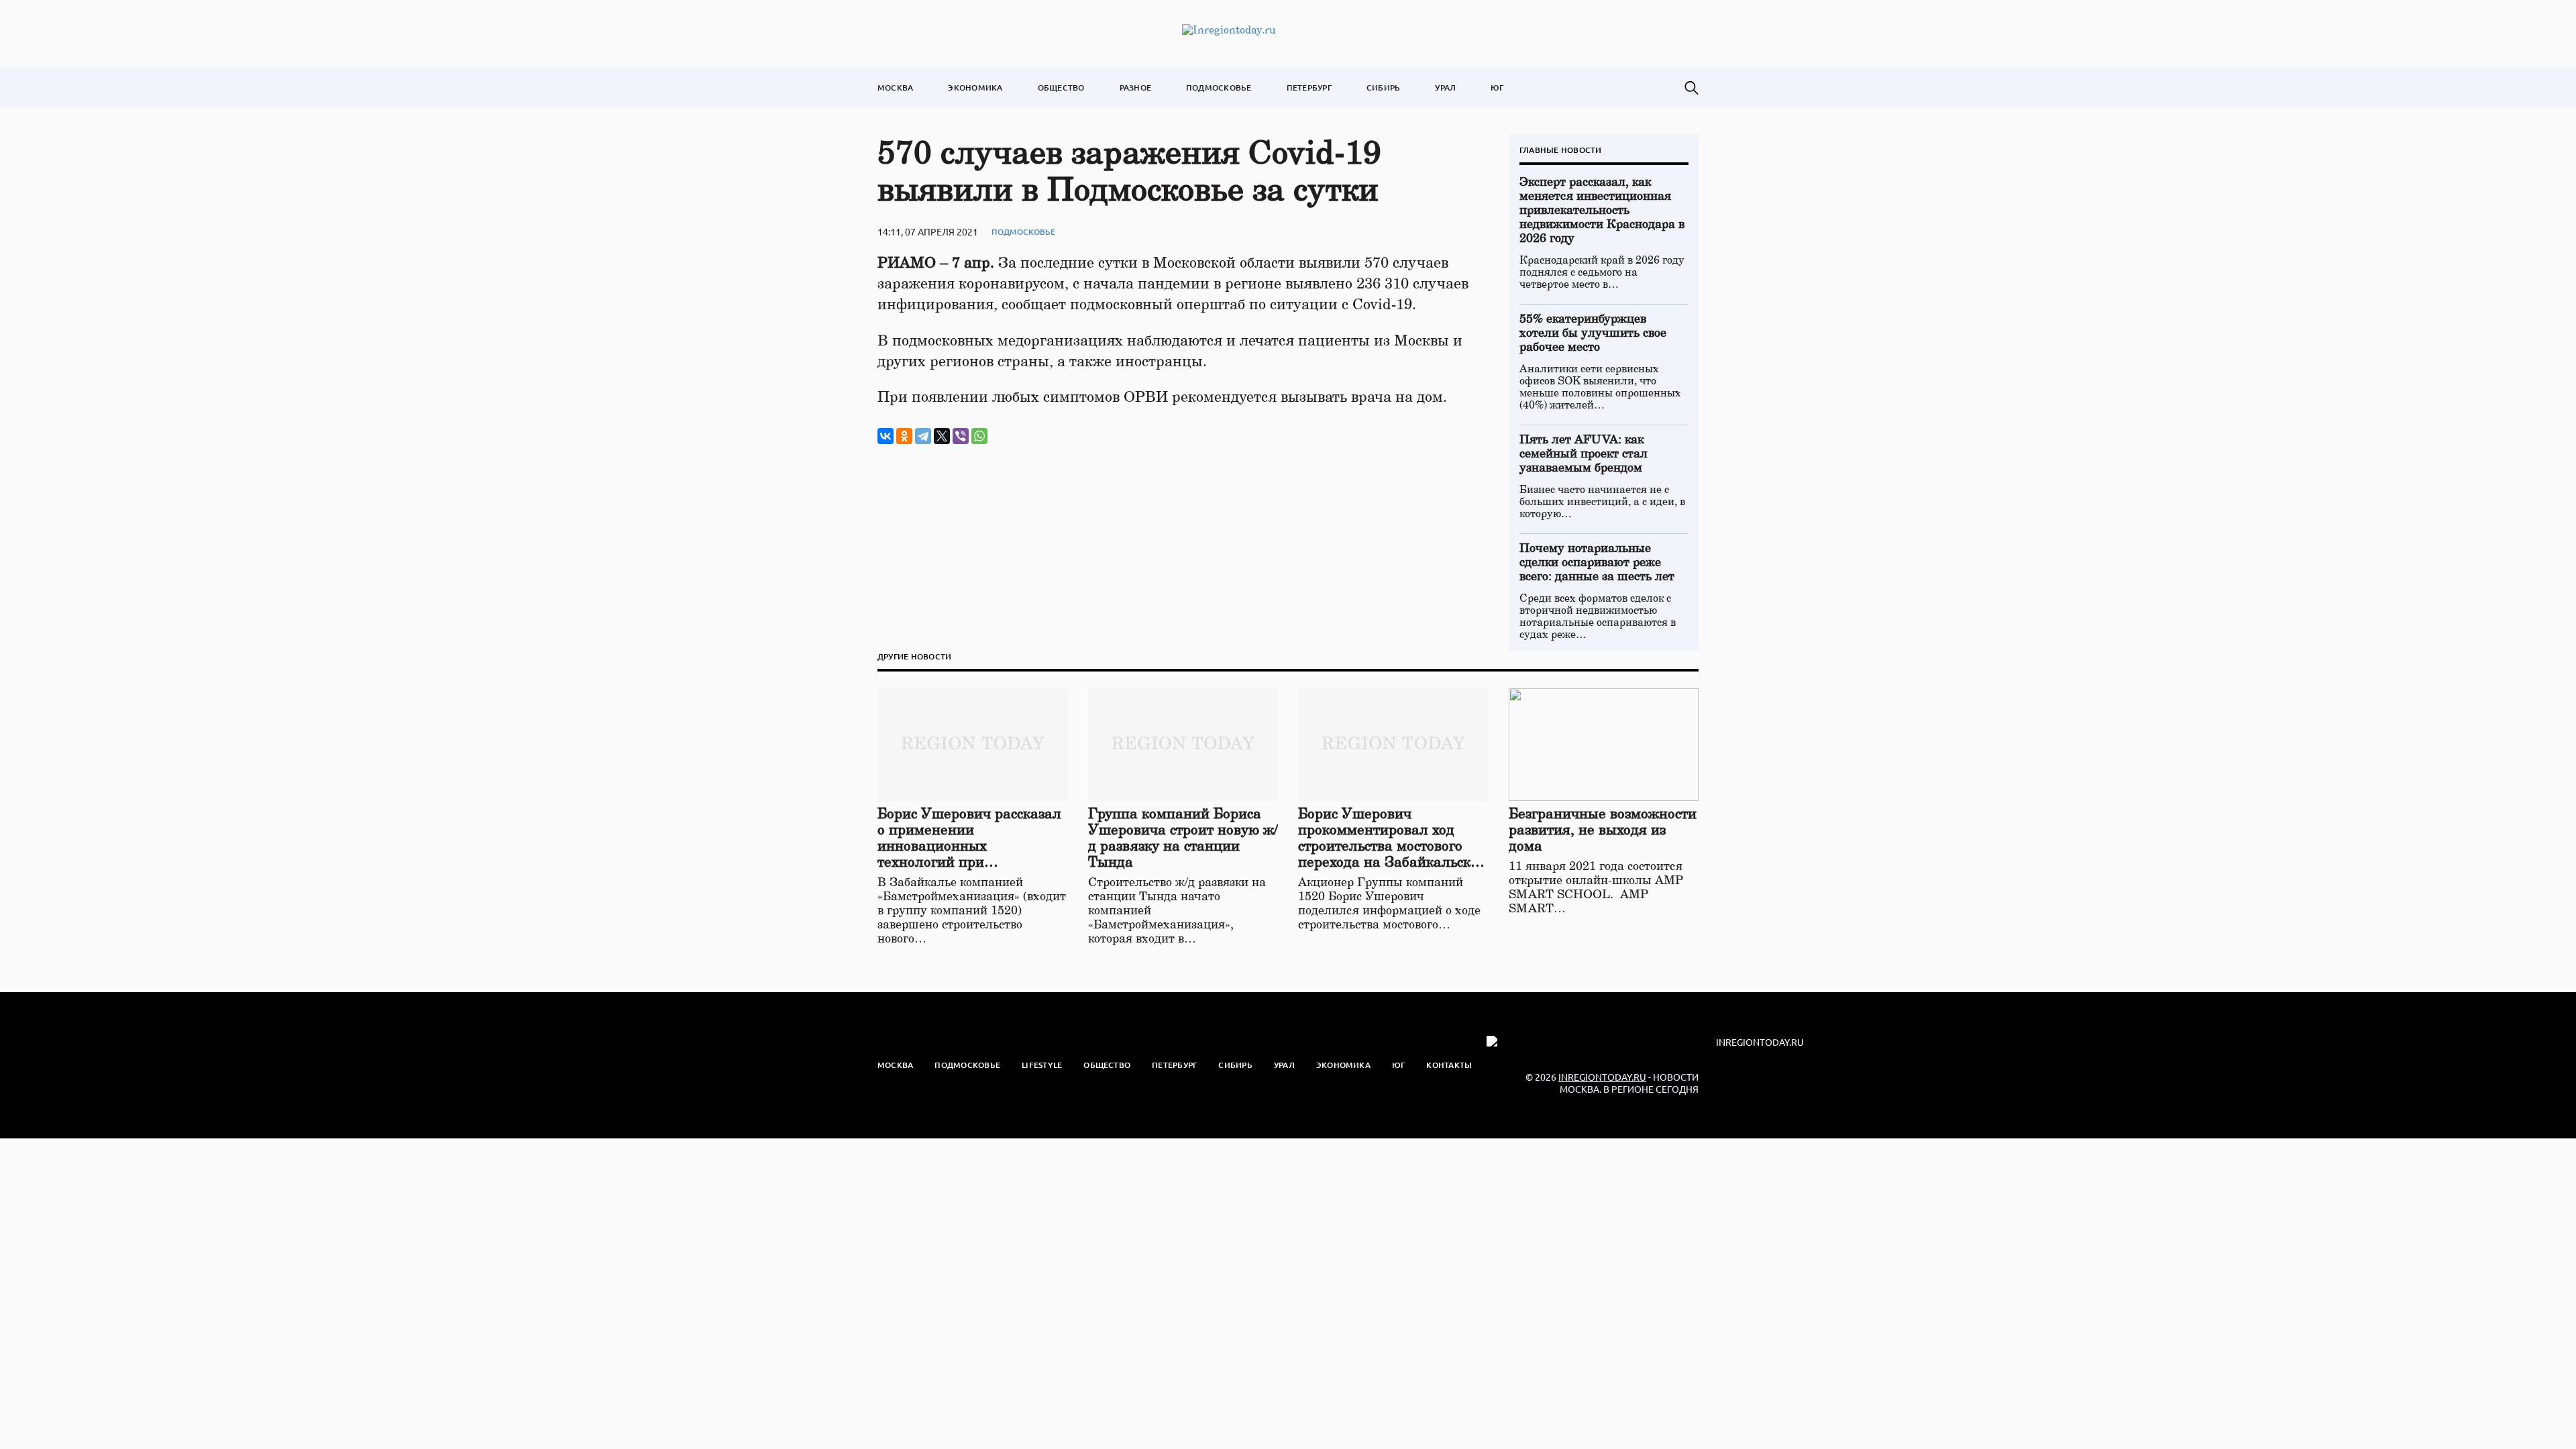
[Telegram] (923, 436)
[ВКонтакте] (885, 436)
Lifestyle (1042, 1065)
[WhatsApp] (979, 436)
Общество (1061, 88)
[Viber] (961, 436)
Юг (1497, 88)
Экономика (975, 88)
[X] (942, 436)
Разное (1135, 88)
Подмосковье (1219, 88)
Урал (1445, 88)
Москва (895, 88)
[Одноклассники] (904, 436)
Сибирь (1383, 88)
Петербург (1309, 88)
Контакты (1449, 1065)
